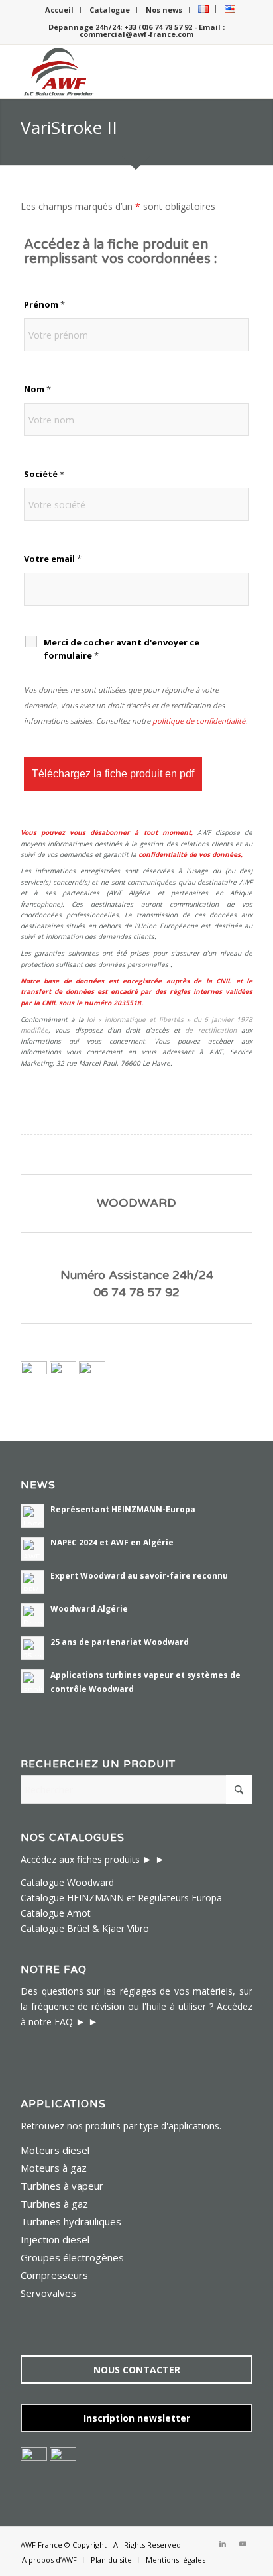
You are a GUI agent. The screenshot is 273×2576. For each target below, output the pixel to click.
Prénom (44, 304)
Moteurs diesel (55, 2150)
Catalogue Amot (56, 1913)
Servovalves (48, 2293)
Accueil (59, 10)
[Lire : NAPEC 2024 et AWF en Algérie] (32, 1549)
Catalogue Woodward (67, 1882)
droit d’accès (147, 1030)
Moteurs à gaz (54, 2168)
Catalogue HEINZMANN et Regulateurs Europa (121, 1898)
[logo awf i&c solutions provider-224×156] (113, 72)
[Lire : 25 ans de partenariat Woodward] (32, 1648)
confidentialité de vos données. (191, 854)
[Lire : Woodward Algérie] (32, 1615)
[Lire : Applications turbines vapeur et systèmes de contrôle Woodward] (32, 1681)
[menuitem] (60, 10)
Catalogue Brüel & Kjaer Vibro (85, 1928)
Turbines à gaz (54, 2204)
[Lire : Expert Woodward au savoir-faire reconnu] (32, 1582)
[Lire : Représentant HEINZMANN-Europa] (32, 1516)
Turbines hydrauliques (71, 2221)
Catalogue (110, 10)
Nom (37, 389)
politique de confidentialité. (200, 721)
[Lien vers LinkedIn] (223, 2544)
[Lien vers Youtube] (243, 2544)
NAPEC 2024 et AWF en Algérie (112, 1542)
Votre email (53, 559)
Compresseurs (54, 2275)
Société (44, 474)
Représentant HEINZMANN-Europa (123, 1509)
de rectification (210, 1030)
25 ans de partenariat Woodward (120, 1642)
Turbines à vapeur (62, 2186)
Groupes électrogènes (72, 2257)
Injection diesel (55, 2239)
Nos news (164, 10)
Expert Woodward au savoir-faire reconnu (139, 1575)
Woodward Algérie (89, 1608)
